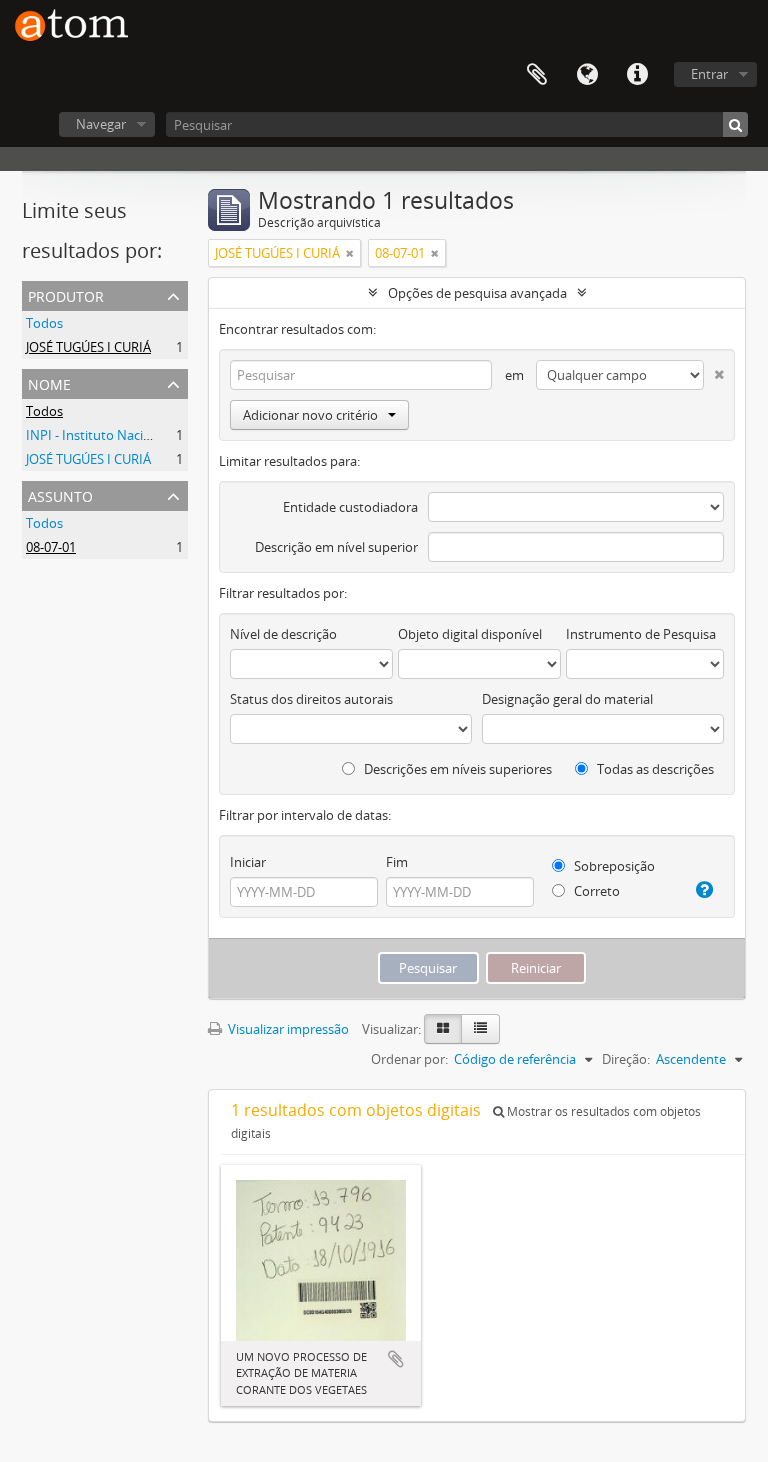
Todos (44, 323)
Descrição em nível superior (336, 547)
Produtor (66, 294)
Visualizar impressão (287, 1029)
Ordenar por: (409, 1059)
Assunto (60, 494)
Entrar (709, 74)
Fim (397, 862)
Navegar (101, 124)
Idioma (587, 75)
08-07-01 (51, 547)
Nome (49, 382)
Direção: (626, 1059)
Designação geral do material (567, 699)
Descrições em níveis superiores (456, 769)
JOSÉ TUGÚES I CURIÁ (88, 347)
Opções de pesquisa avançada (477, 293)
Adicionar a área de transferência (396, 1359)
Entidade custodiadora (350, 507)
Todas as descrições (654, 769)
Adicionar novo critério (310, 415)
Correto (595, 891)
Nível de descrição (283, 634)
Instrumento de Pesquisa (641, 634)
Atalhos (637, 75)
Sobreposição (613, 866)
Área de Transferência (537, 75)
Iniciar (248, 862)
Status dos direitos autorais (311, 699)
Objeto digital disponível (470, 634)
